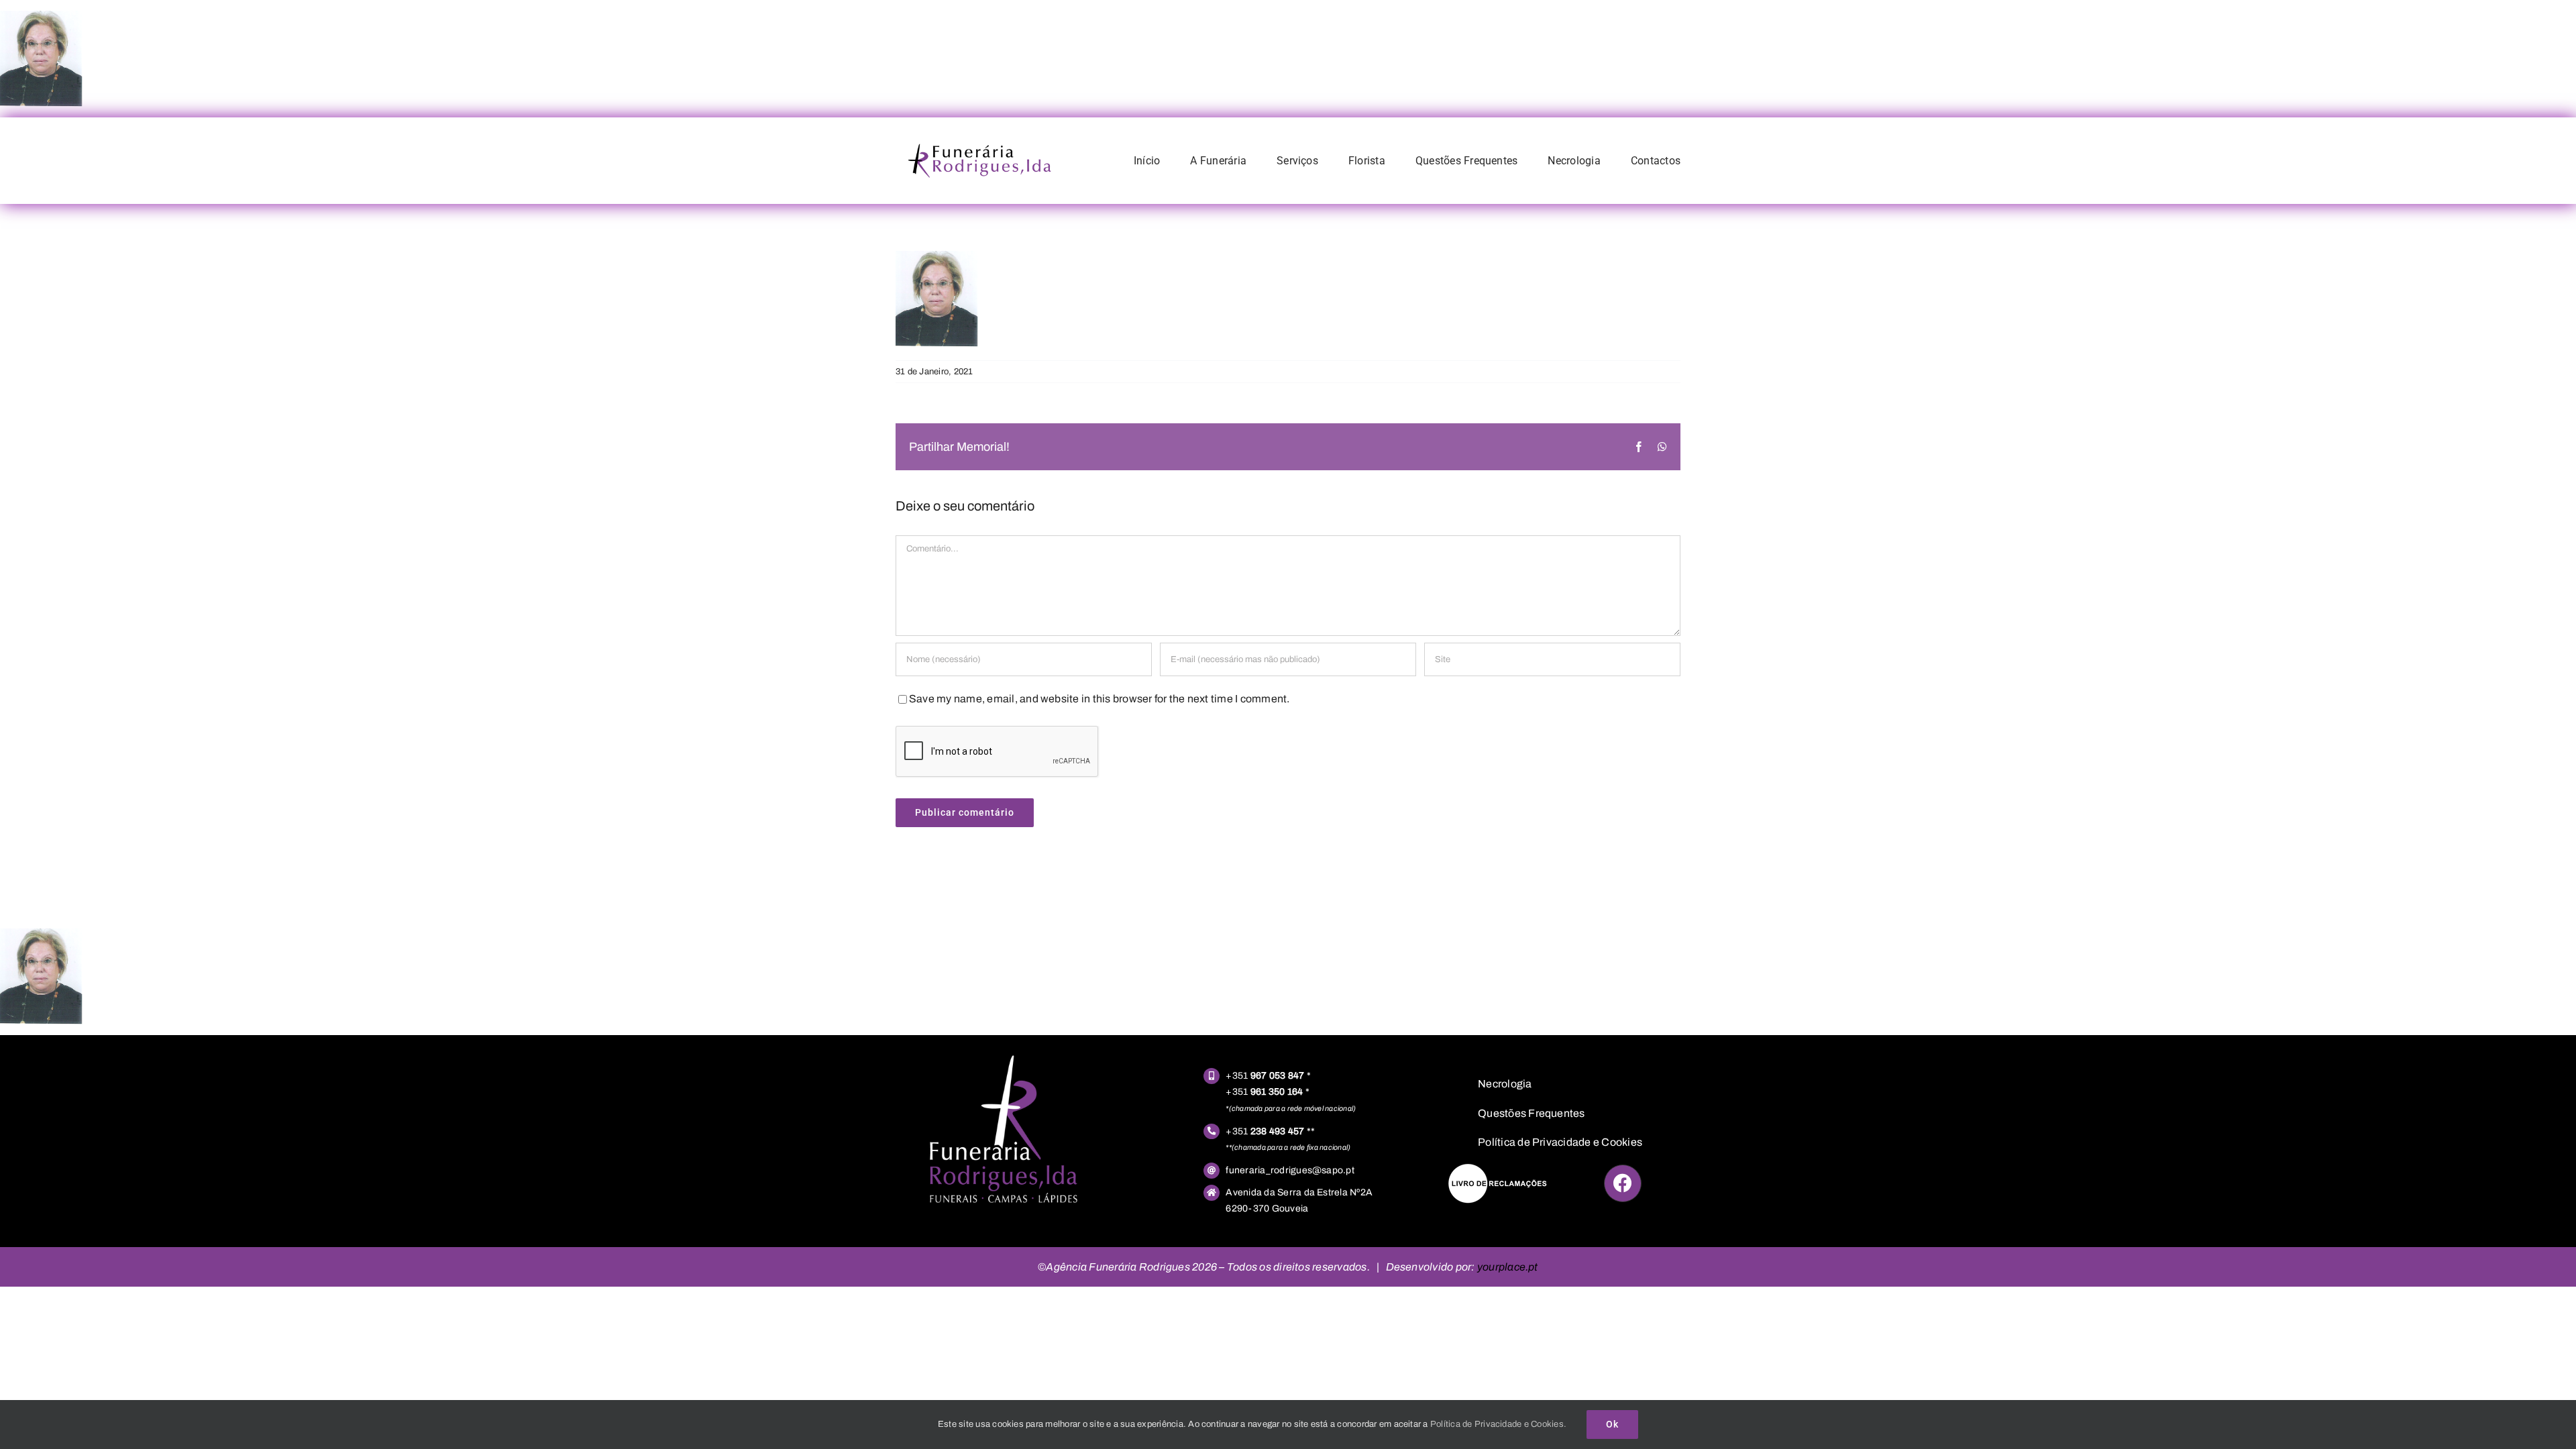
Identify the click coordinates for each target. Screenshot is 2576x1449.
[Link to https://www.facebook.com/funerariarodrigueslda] (1623, 1183)
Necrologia (1505, 1084)
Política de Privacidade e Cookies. (1498, 1424)
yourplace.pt (1508, 1267)
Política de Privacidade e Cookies (1560, 1142)
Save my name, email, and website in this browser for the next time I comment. (1099, 699)
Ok (1612, 1424)
